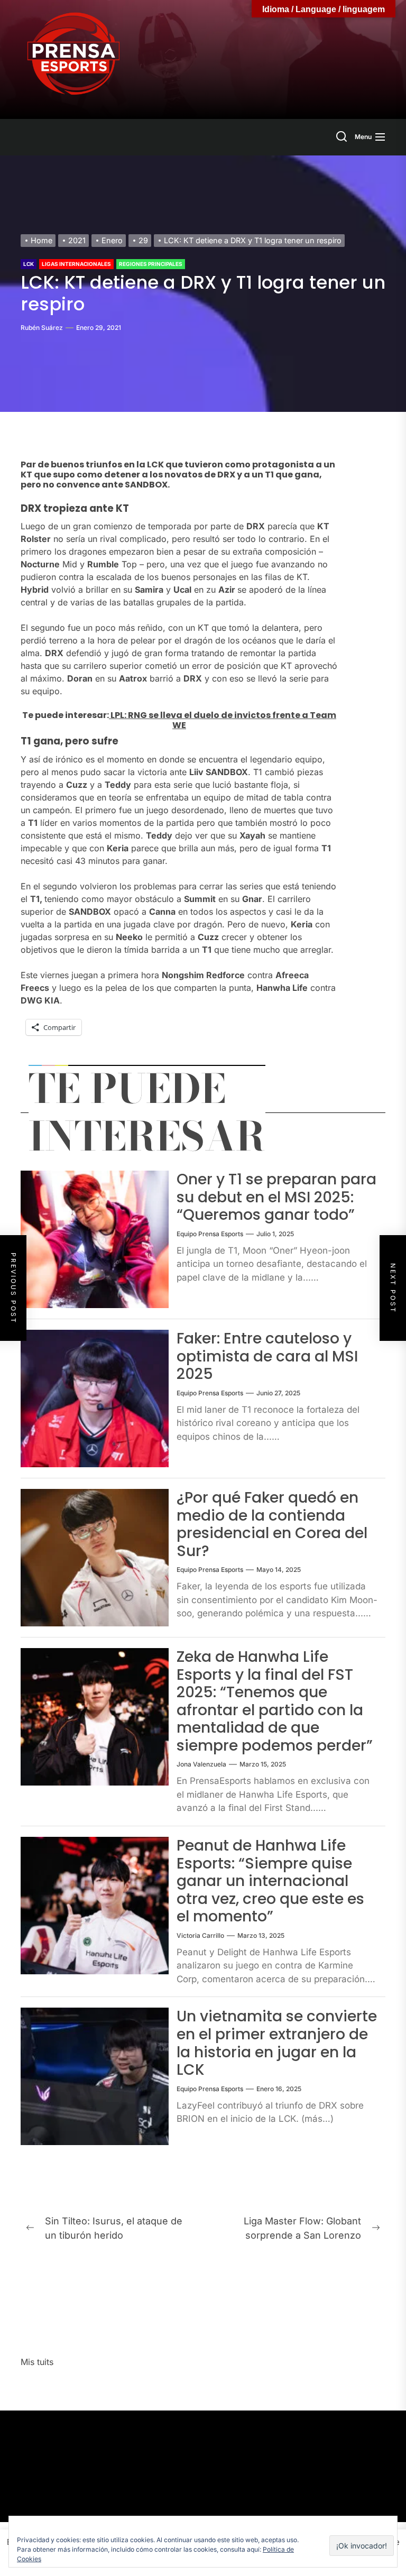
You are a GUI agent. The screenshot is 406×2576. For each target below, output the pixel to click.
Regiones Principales (151, 264)
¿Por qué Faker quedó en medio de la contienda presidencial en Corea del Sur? (272, 1524)
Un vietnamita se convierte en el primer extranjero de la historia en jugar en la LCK (277, 2043)
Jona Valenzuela (201, 1764)
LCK (29, 264)
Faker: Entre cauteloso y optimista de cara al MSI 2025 (267, 1356)
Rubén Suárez (42, 328)
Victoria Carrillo (200, 1935)
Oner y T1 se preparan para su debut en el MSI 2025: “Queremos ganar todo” (276, 1197)
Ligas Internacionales (76, 264)
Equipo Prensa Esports (210, 1234)
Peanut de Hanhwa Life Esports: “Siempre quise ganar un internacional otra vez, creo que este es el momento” (270, 1881)
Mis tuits (37, 2362)
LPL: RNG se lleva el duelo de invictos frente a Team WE (223, 720)
